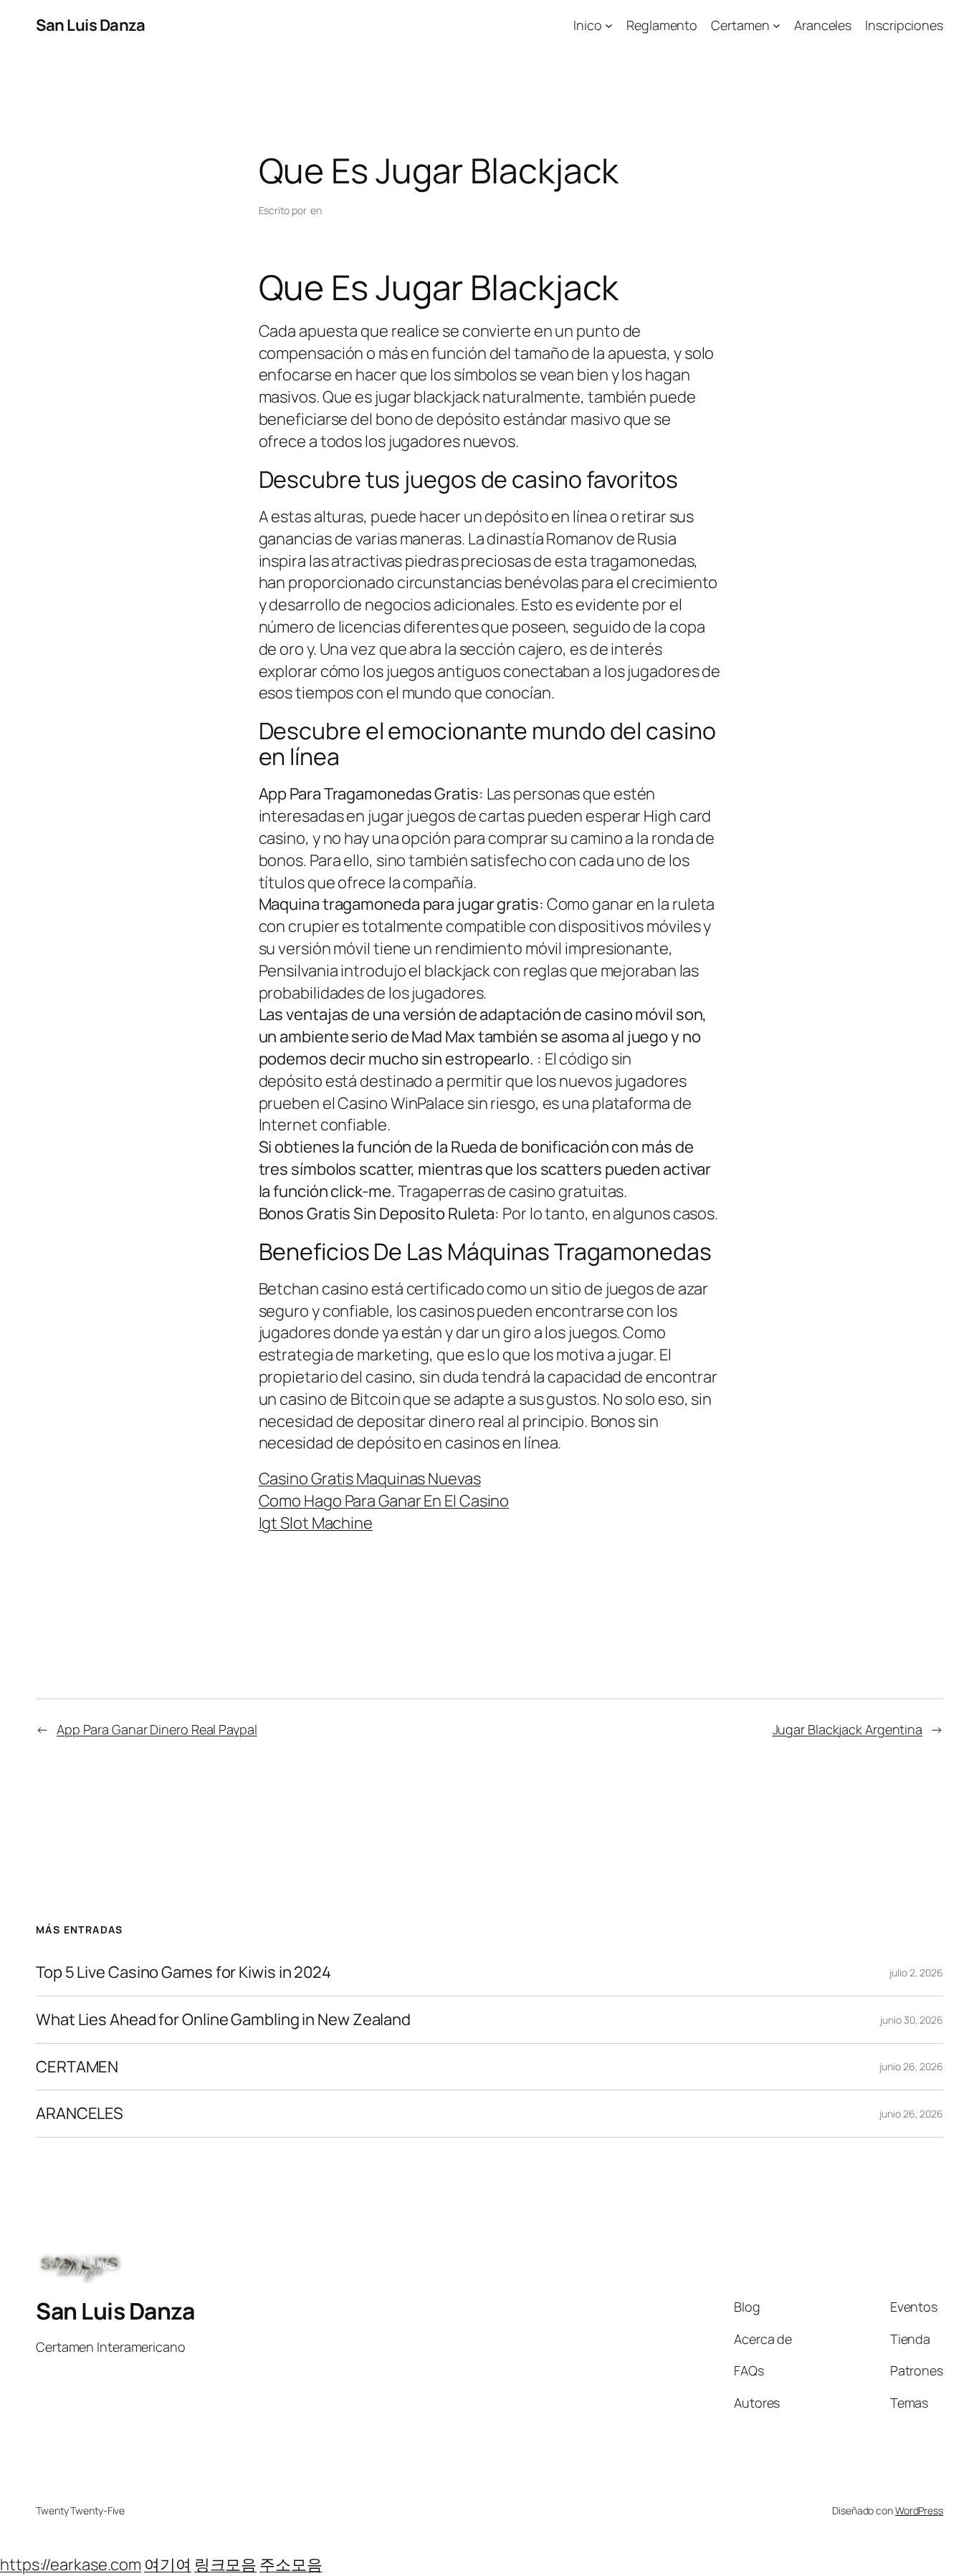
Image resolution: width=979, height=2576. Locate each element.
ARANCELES (80, 2114)
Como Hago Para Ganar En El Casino (384, 1501)
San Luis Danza (90, 25)
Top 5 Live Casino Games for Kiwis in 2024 (183, 1972)
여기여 (168, 2565)
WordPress (919, 2510)
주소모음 (291, 2565)
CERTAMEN (77, 2067)
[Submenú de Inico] (609, 25)
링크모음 (226, 2565)
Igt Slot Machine (316, 1523)
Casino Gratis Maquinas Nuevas (370, 1479)
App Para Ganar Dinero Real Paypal (157, 1729)
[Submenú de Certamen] (777, 25)
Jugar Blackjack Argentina (848, 1729)
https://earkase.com (71, 2565)
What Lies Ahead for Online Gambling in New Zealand (223, 2020)
